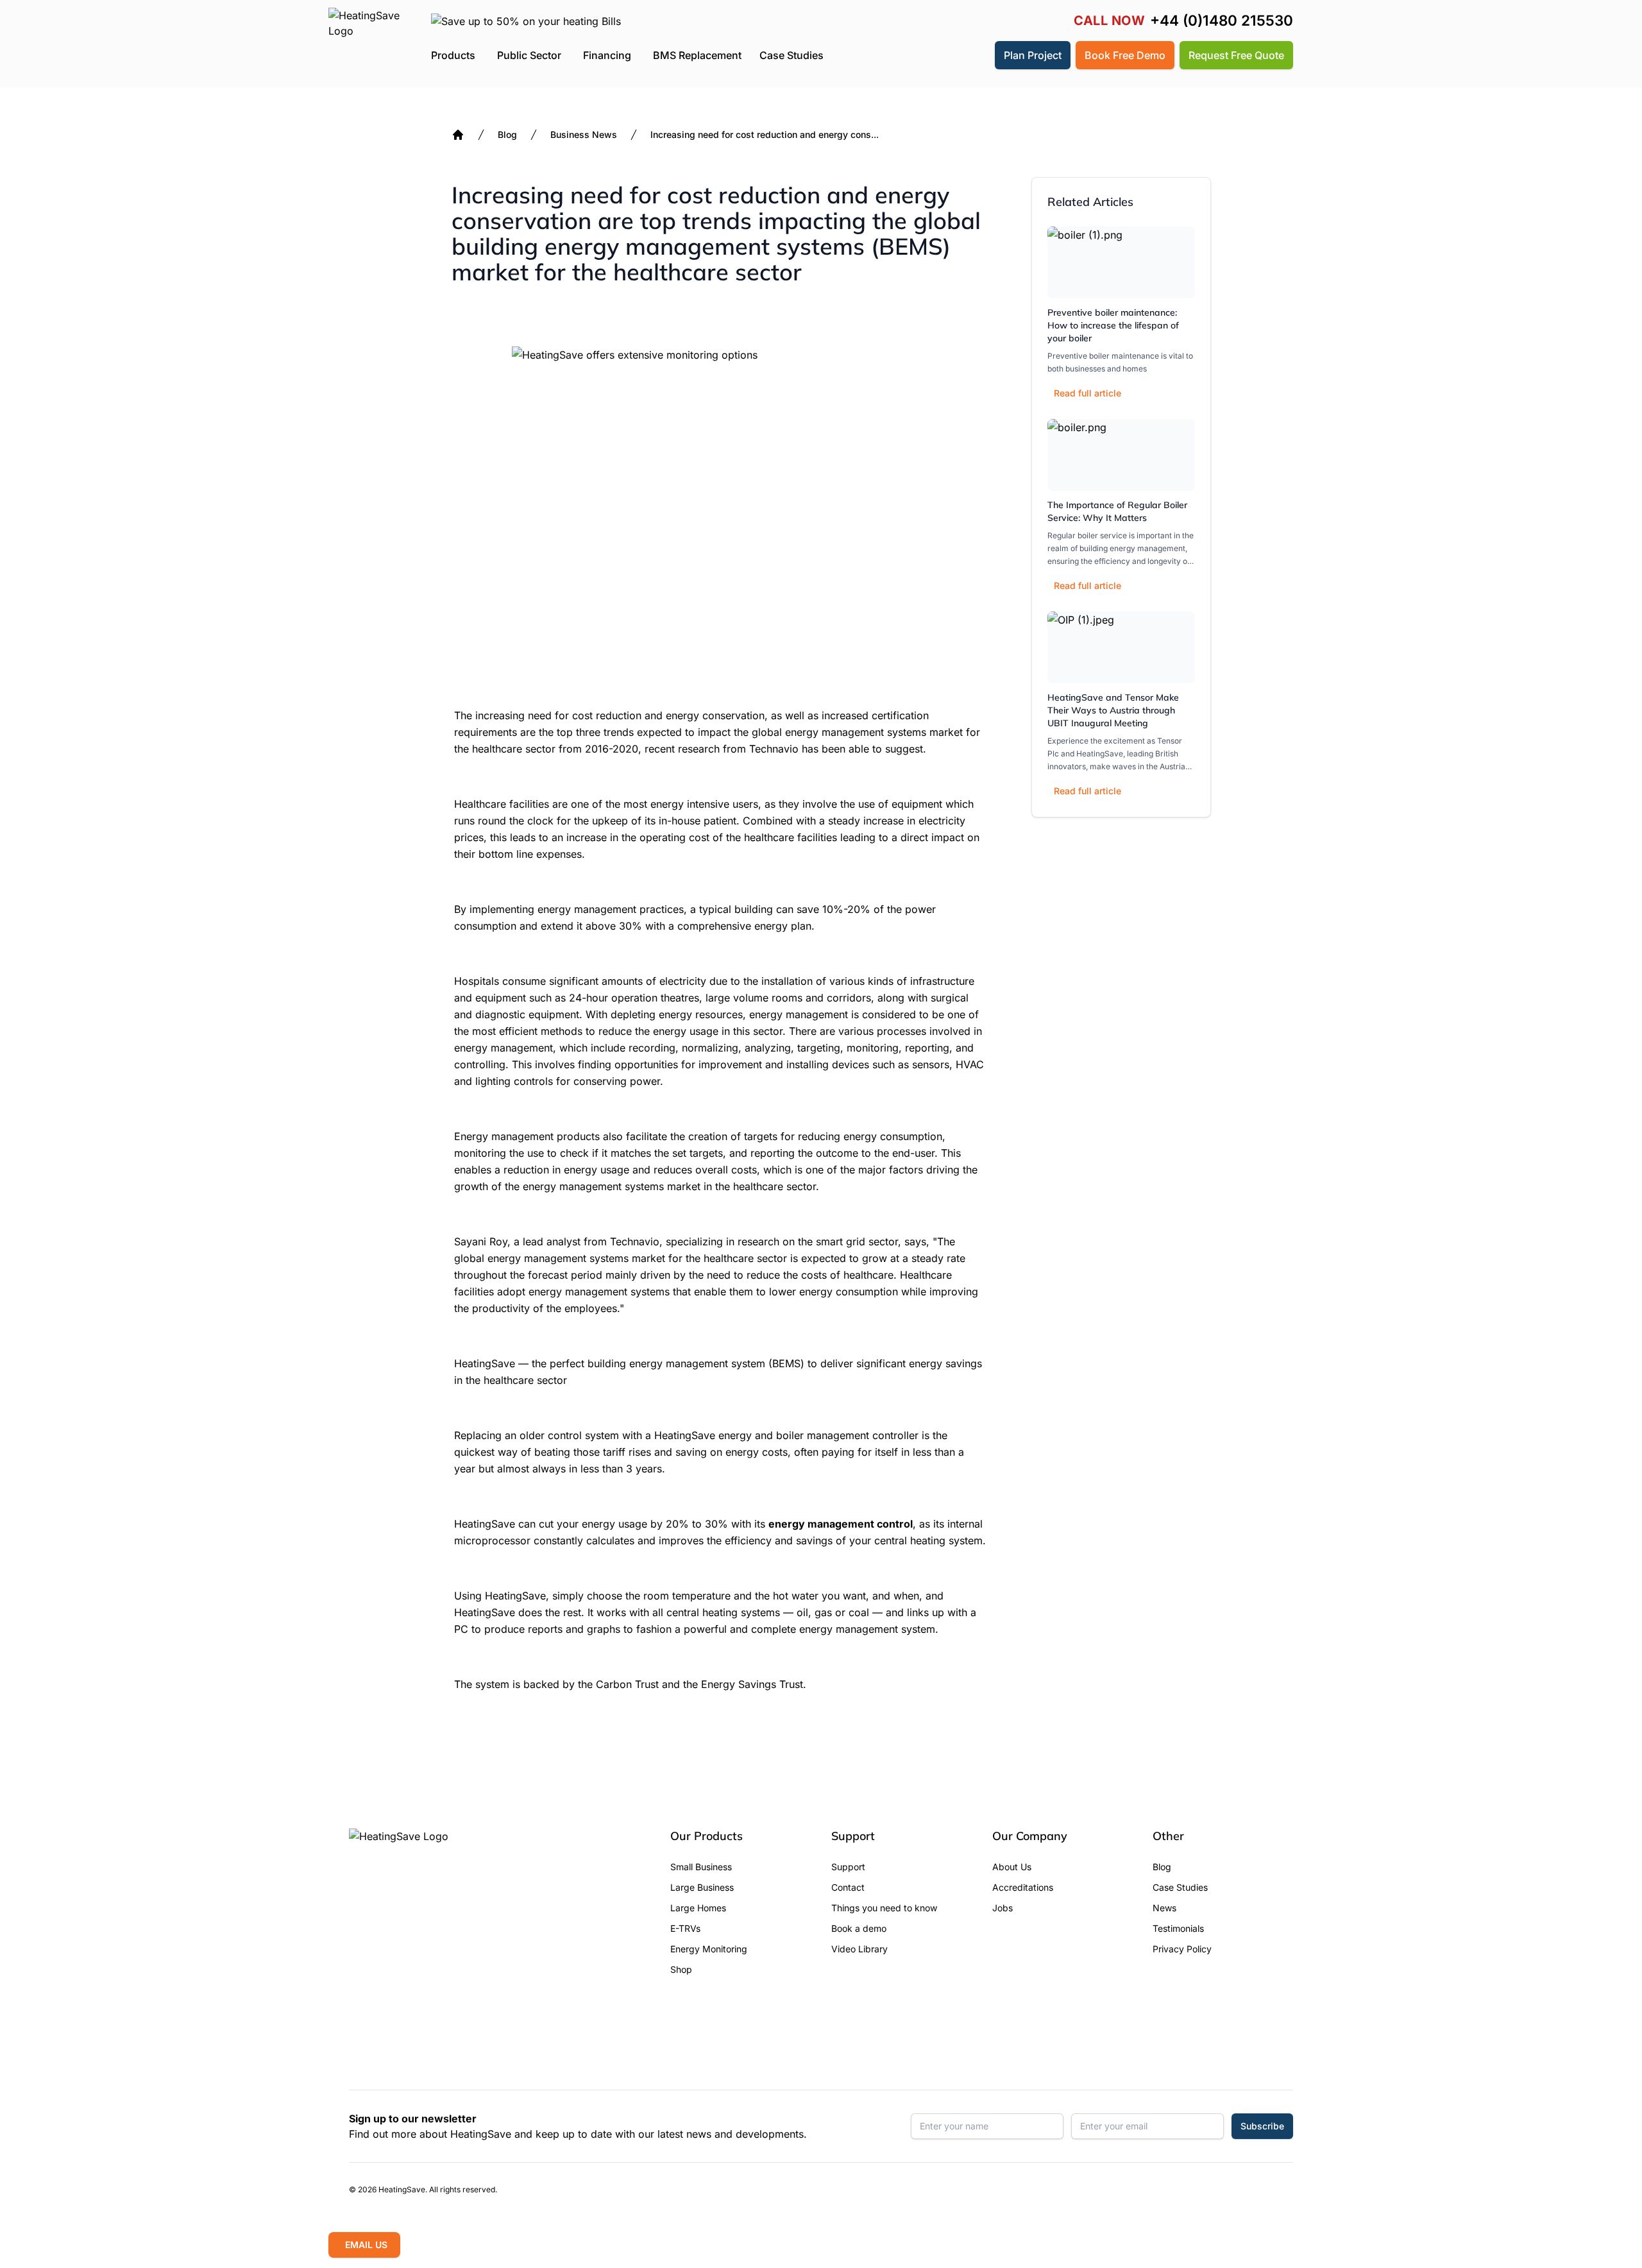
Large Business (702, 1887)
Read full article (1088, 393)
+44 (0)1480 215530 (1222, 21)
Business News (584, 134)
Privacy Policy (1182, 1949)
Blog (507, 134)
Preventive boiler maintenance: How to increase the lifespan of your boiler (1113, 325)
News (1164, 1908)
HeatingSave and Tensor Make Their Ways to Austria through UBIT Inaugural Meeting (1113, 710)
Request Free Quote (1236, 55)
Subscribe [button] (1262, 2126)
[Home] (458, 135)
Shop (681, 1969)
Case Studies (791, 55)
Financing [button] (607, 55)
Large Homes (698, 1908)
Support (848, 1867)
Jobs (1003, 1908)
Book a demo (859, 1928)
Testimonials (1178, 1928)
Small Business (701, 1867)
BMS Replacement (697, 55)
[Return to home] (365, 44)
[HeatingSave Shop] (945, 55)
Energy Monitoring (709, 1949)
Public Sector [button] (529, 55)
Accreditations (1023, 1887)
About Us (1012, 1867)
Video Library (859, 1949)
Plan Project (1033, 55)
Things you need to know (884, 1908)
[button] (976, 55)
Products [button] (453, 55)
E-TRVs (685, 1928)
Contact (848, 1887)
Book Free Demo (1125, 55)
